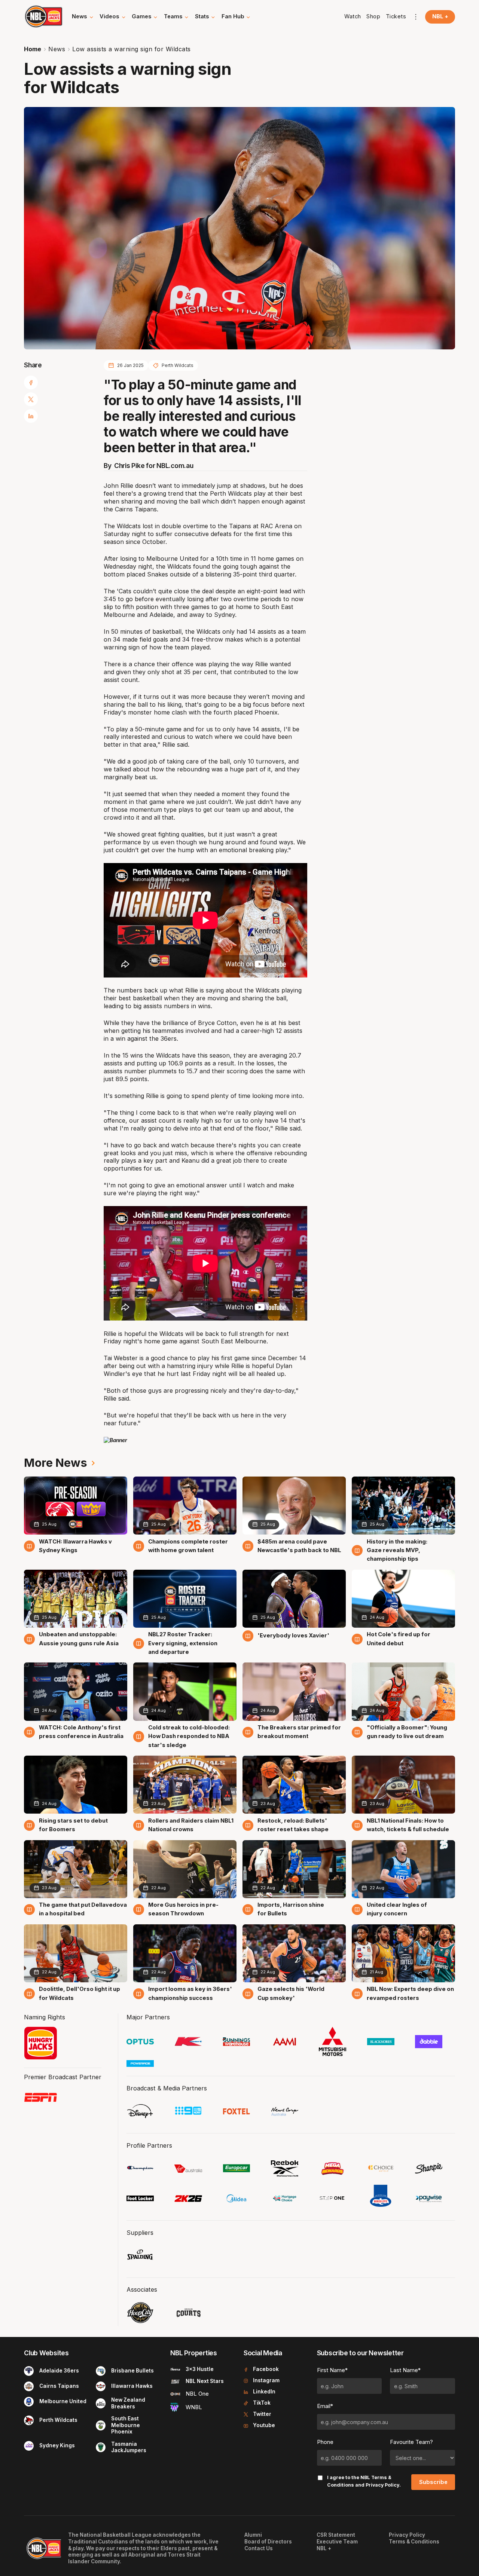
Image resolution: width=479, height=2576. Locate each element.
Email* (325, 2406)
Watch (353, 16)
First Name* (332, 2370)
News (57, 49)
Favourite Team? (411, 2442)
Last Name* (405, 2370)
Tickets (396, 16)
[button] (83, 17)
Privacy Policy (382, 2485)
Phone (325, 2442)
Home (33, 49)
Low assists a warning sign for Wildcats (132, 49)
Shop (373, 16)
